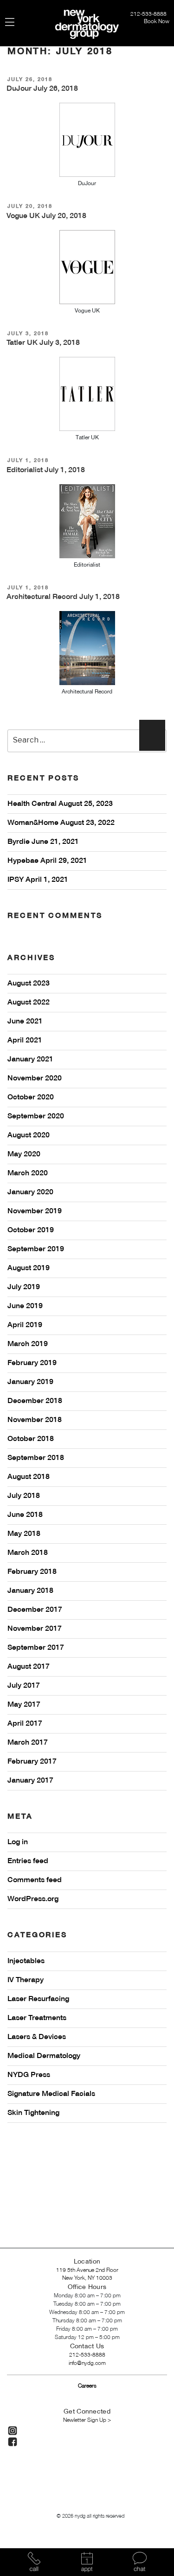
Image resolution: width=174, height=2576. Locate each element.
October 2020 (31, 1098)
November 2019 (35, 1211)
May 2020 (24, 1154)
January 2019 (30, 1382)
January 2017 (30, 1781)
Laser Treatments (37, 2018)
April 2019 (25, 1325)
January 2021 (30, 1060)
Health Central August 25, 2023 (60, 804)
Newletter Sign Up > (87, 2420)
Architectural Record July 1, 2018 (63, 597)
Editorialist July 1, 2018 (46, 470)
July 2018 (24, 1496)
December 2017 (35, 1610)
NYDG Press (29, 2075)
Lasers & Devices (37, 2037)
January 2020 (30, 1192)
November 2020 (35, 1079)
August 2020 (29, 1135)
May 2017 (24, 1705)
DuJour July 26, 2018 (42, 89)
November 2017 (35, 1629)
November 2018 (35, 1420)
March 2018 (28, 1553)
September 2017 (36, 1648)
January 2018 (30, 1591)
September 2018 (36, 1458)
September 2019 (36, 1249)
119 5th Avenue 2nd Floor (87, 2270)
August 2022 (29, 1003)
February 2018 (32, 1572)
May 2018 (24, 1534)
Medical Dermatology (44, 2056)
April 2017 (25, 1724)
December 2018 (35, 1401)
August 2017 (29, 1667)
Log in (18, 1842)
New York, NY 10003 (87, 2278)
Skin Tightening (33, 2113)
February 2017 (32, 1762)
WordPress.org (33, 1899)
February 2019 (32, 1363)
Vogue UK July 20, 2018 (46, 216)
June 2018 (25, 1515)
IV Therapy (26, 1980)
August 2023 (29, 984)
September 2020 (36, 1116)
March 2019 (28, 1344)
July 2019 (24, 1287)
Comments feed (35, 1880)
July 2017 (24, 1686)
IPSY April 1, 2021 (38, 880)
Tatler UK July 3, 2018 (43, 343)
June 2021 (25, 1022)
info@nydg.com (87, 2363)
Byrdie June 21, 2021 (43, 842)
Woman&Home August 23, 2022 (61, 823)
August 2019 (29, 1268)
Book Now (157, 22)
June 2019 (25, 1306)
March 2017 (28, 1743)
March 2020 (28, 1173)
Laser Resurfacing (38, 1999)
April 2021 (25, 1041)
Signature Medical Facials (51, 2094)
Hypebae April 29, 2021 (47, 861)
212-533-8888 (149, 14)
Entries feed (28, 1861)
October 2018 (31, 1439)
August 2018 (29, 1477)
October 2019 (31, 1230)
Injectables (26, 1961)
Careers (87, 2386)
